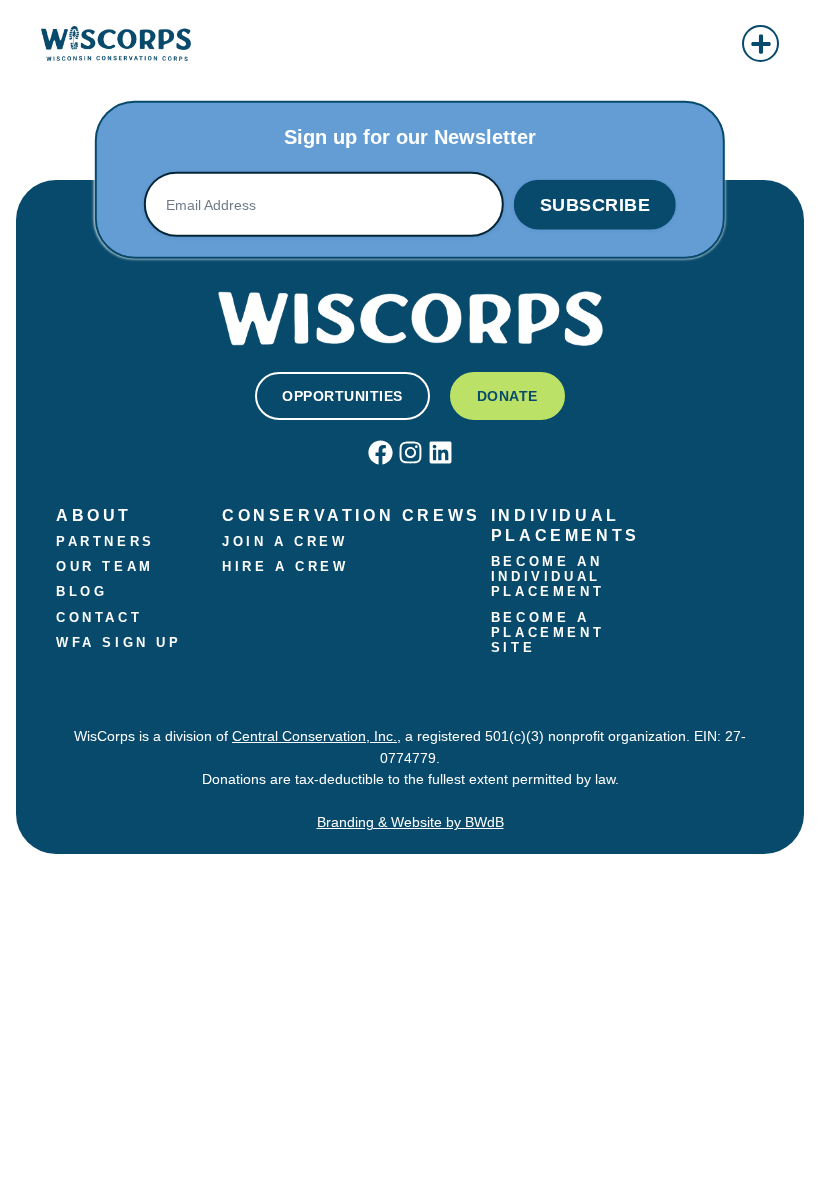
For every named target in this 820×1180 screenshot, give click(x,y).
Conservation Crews (351, 515)
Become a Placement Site (551, 633)
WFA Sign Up (119, 643)
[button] (760, 43)
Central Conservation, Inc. (314, 736)
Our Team (105, 567)
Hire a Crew (285, 567)
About (94, 515)
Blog (81, 592)
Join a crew (285, 542)
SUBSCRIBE (595, 205)
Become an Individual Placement (550, 577)
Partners (105, 542)
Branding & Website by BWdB (410, 822)
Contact (99, 618)
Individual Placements (565, 525)
